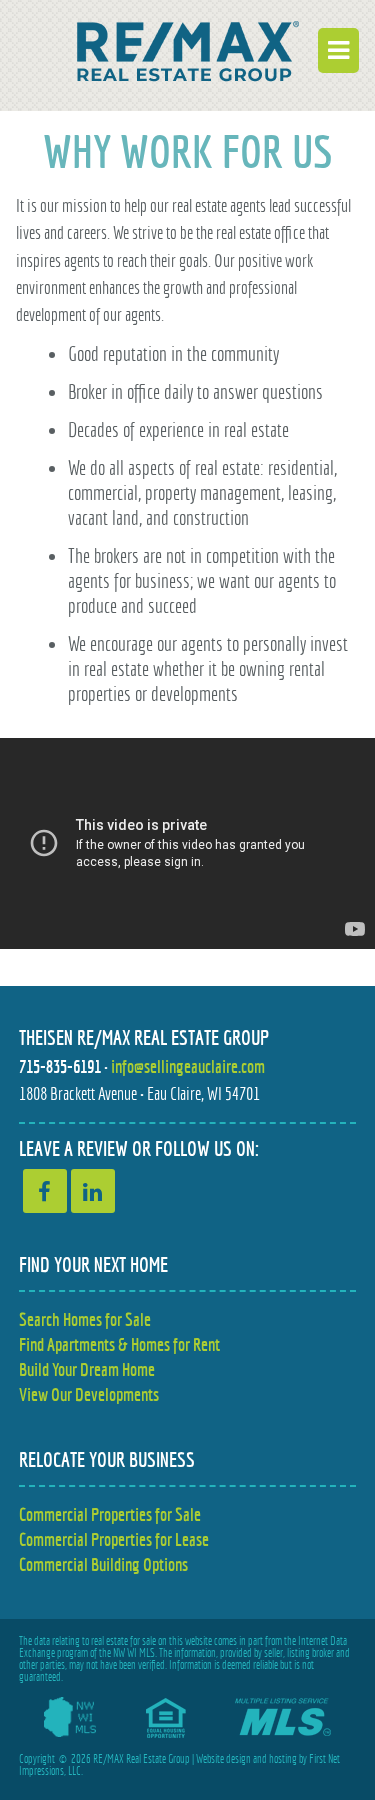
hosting (283, 1759)
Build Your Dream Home (87, 1369)
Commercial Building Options (103, 1564)
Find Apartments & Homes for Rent (119, 1344)
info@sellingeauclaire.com (188, 1066)
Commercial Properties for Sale (110, 1514)
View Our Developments (89, 1394)
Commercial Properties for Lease (114, 1539)
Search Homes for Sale (85, 1319)
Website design (223, 1759)
